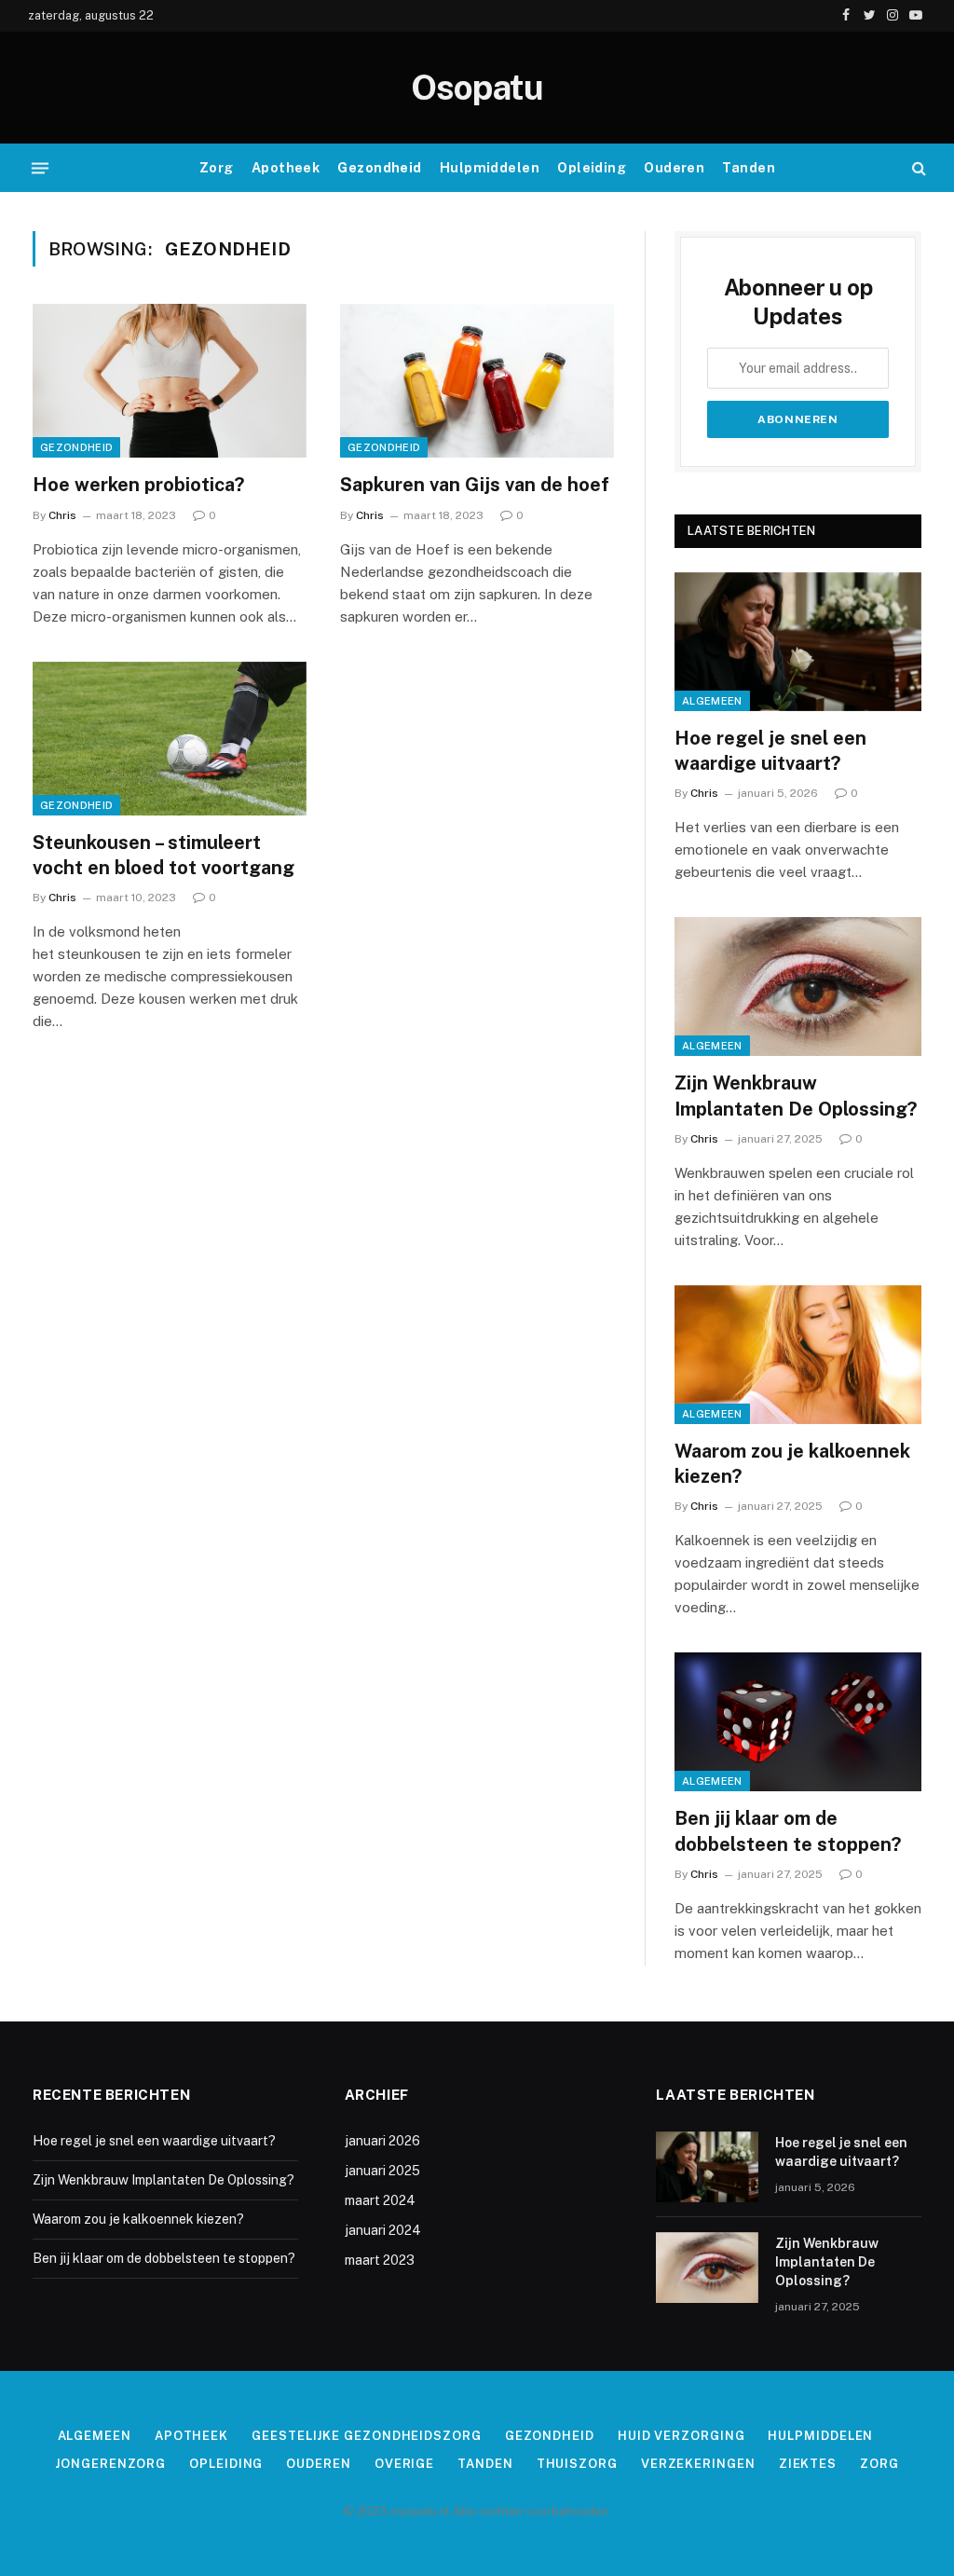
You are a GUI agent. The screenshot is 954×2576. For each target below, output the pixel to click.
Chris (62, 515)
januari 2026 (382, 2141)
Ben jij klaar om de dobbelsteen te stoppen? (788, 1831)
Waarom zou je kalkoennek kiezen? (792, 1464)
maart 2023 (380, 2260)
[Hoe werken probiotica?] (170, 381)
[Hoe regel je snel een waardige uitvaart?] (798, 642)
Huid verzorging (681, 2436)
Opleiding (592, 168)
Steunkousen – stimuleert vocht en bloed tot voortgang (164, 855)
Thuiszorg (577, 2464)
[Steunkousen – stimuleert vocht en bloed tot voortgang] (170, 739)
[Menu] (40, 168)
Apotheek (286, 168)
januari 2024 (383, 2230)
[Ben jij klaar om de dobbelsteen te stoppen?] (798, 1722)
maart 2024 (380, 2200)
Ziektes (808, 2464)
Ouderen (674, 168)
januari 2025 (382, 2171)
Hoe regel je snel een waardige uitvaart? (770, 751)
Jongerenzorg (110, 2464)
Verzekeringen (698, 2464)
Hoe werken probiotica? (138, 485)
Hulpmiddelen (490, 168)
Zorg (217, 168)
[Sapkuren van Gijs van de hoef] (477, 381)
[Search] (917, 168)
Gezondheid (379, 168)
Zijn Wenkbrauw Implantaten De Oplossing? (796, 1096)
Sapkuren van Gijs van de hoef (475, 485)
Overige (404, 2464)
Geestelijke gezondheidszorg (367, 2436)
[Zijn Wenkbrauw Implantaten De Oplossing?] (798, 987)
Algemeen (712, 701)
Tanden (749, 168)
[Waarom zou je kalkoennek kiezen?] (798, 1355)
